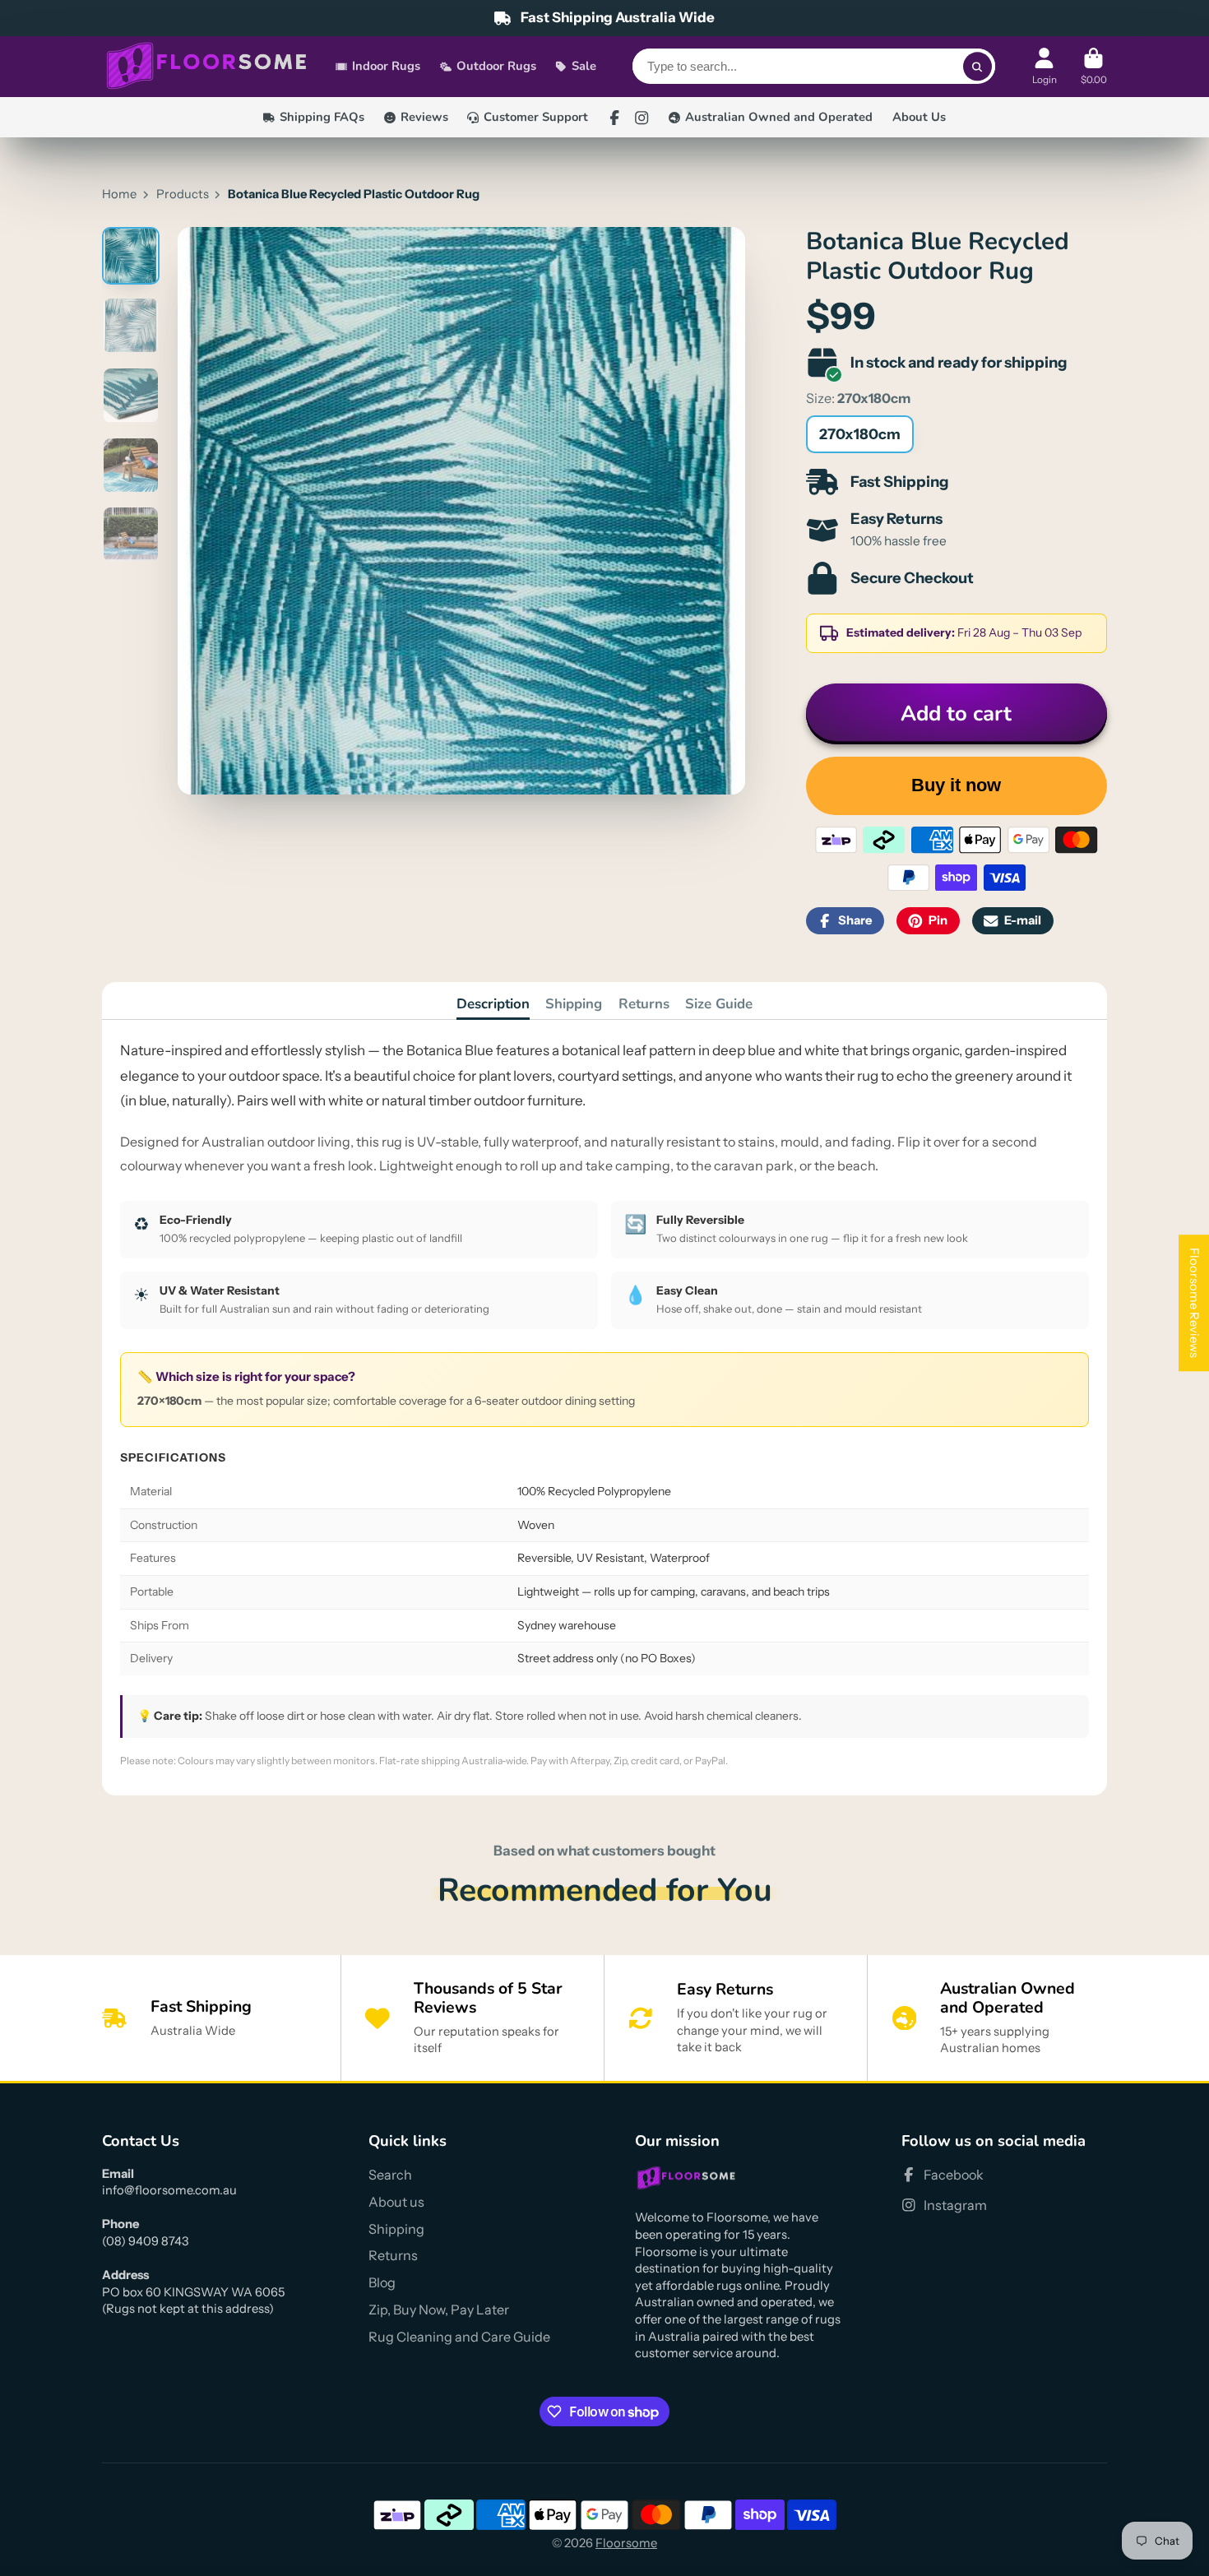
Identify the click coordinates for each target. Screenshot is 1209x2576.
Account (1045, 67)
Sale (584, 67)
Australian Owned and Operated (779, 117)
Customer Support (536, 117)
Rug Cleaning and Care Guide (459, 2337)
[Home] (207, 67)
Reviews (424, 117)
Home (119, 194)
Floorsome (626, 2543)
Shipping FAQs (322, 117)
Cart (1094, 67)
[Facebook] (614, 118)
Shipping (574, 1004)
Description (493, 1004)
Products (183, 194)
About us (396, 2202)
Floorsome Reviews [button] (1194, 1303)
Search (390, 2175)
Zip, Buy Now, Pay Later (439, 2310)
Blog (382, 2282)
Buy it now (956, 785)
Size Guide (719, 1004)
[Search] (977, 67)
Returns (644, 1004)
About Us (919, 117)
